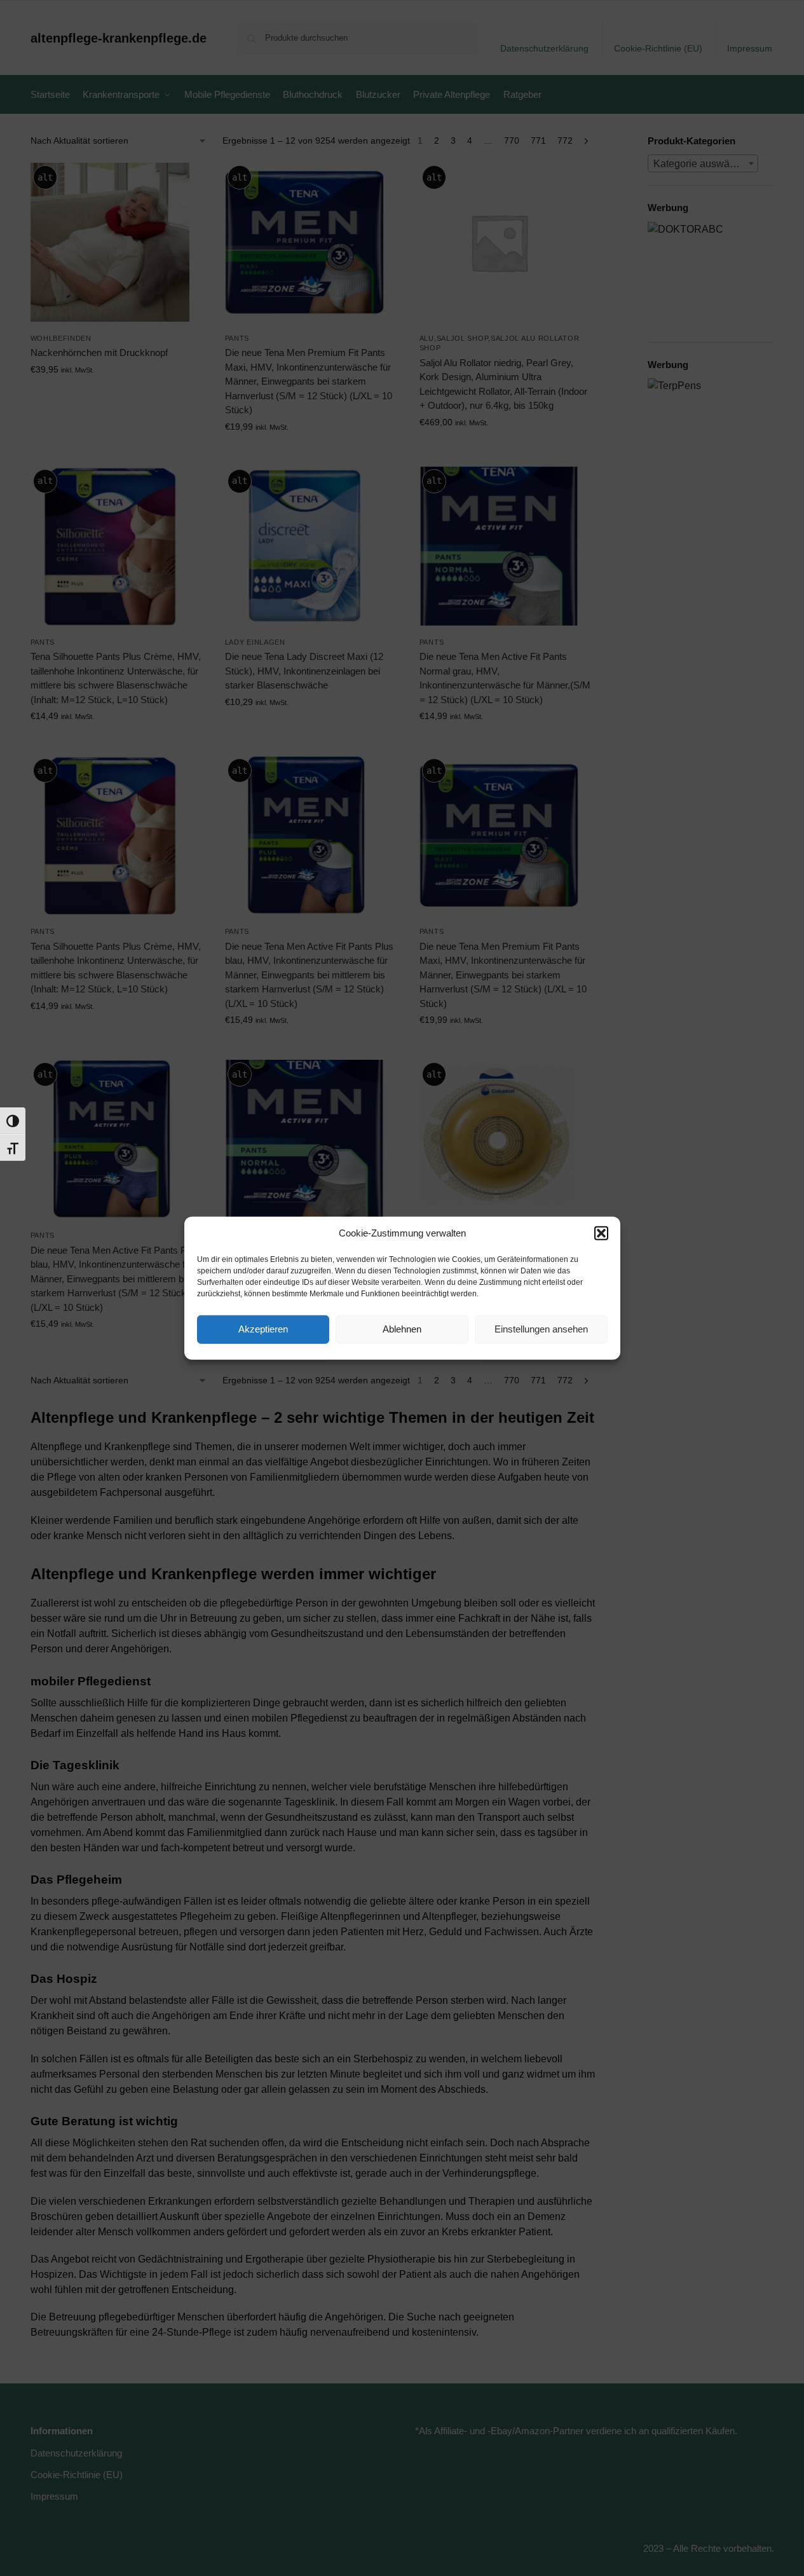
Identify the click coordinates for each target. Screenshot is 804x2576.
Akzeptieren (263, 1329)
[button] (601, 1233)
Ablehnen (402, 1329)
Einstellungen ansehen (541, 1329)
